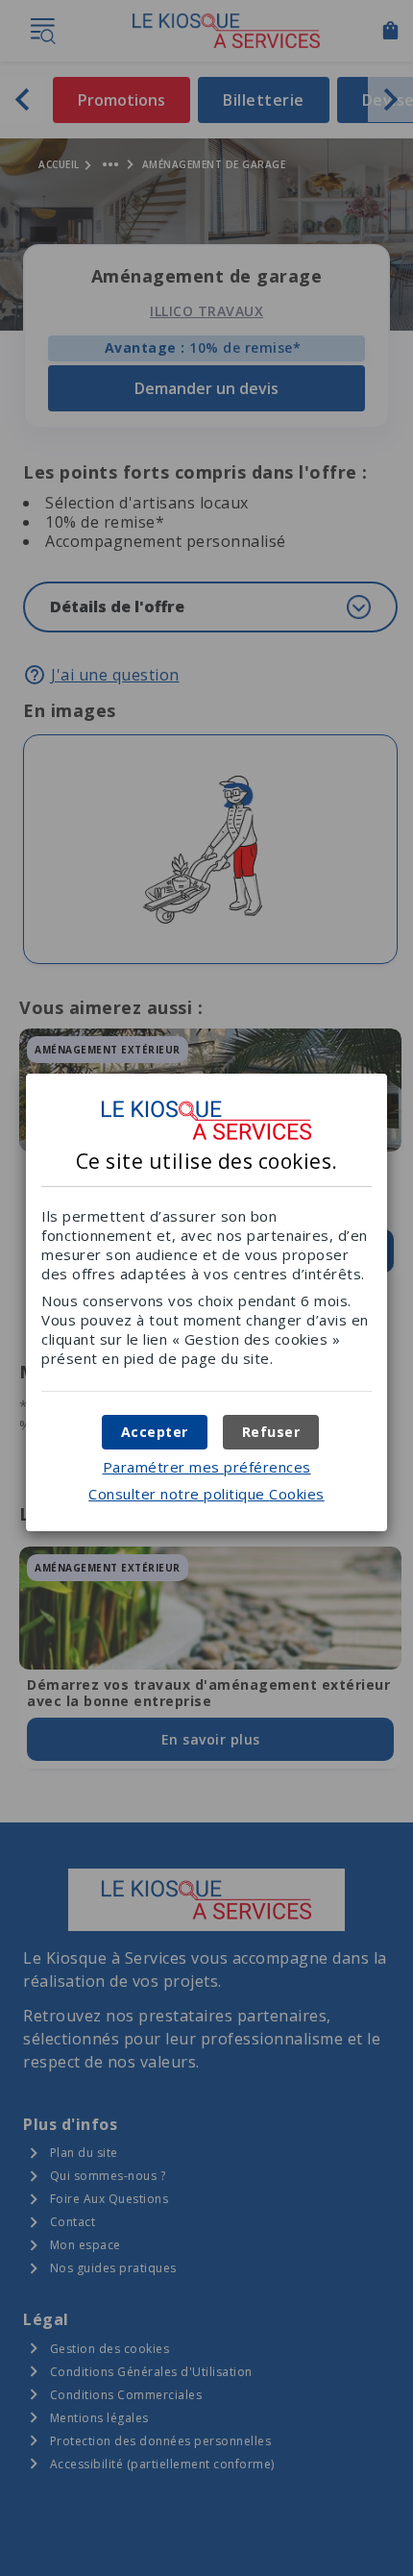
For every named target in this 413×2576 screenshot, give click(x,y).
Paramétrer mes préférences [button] (207, 1467)
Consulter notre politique (206, 1494)
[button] (155, 1432)
